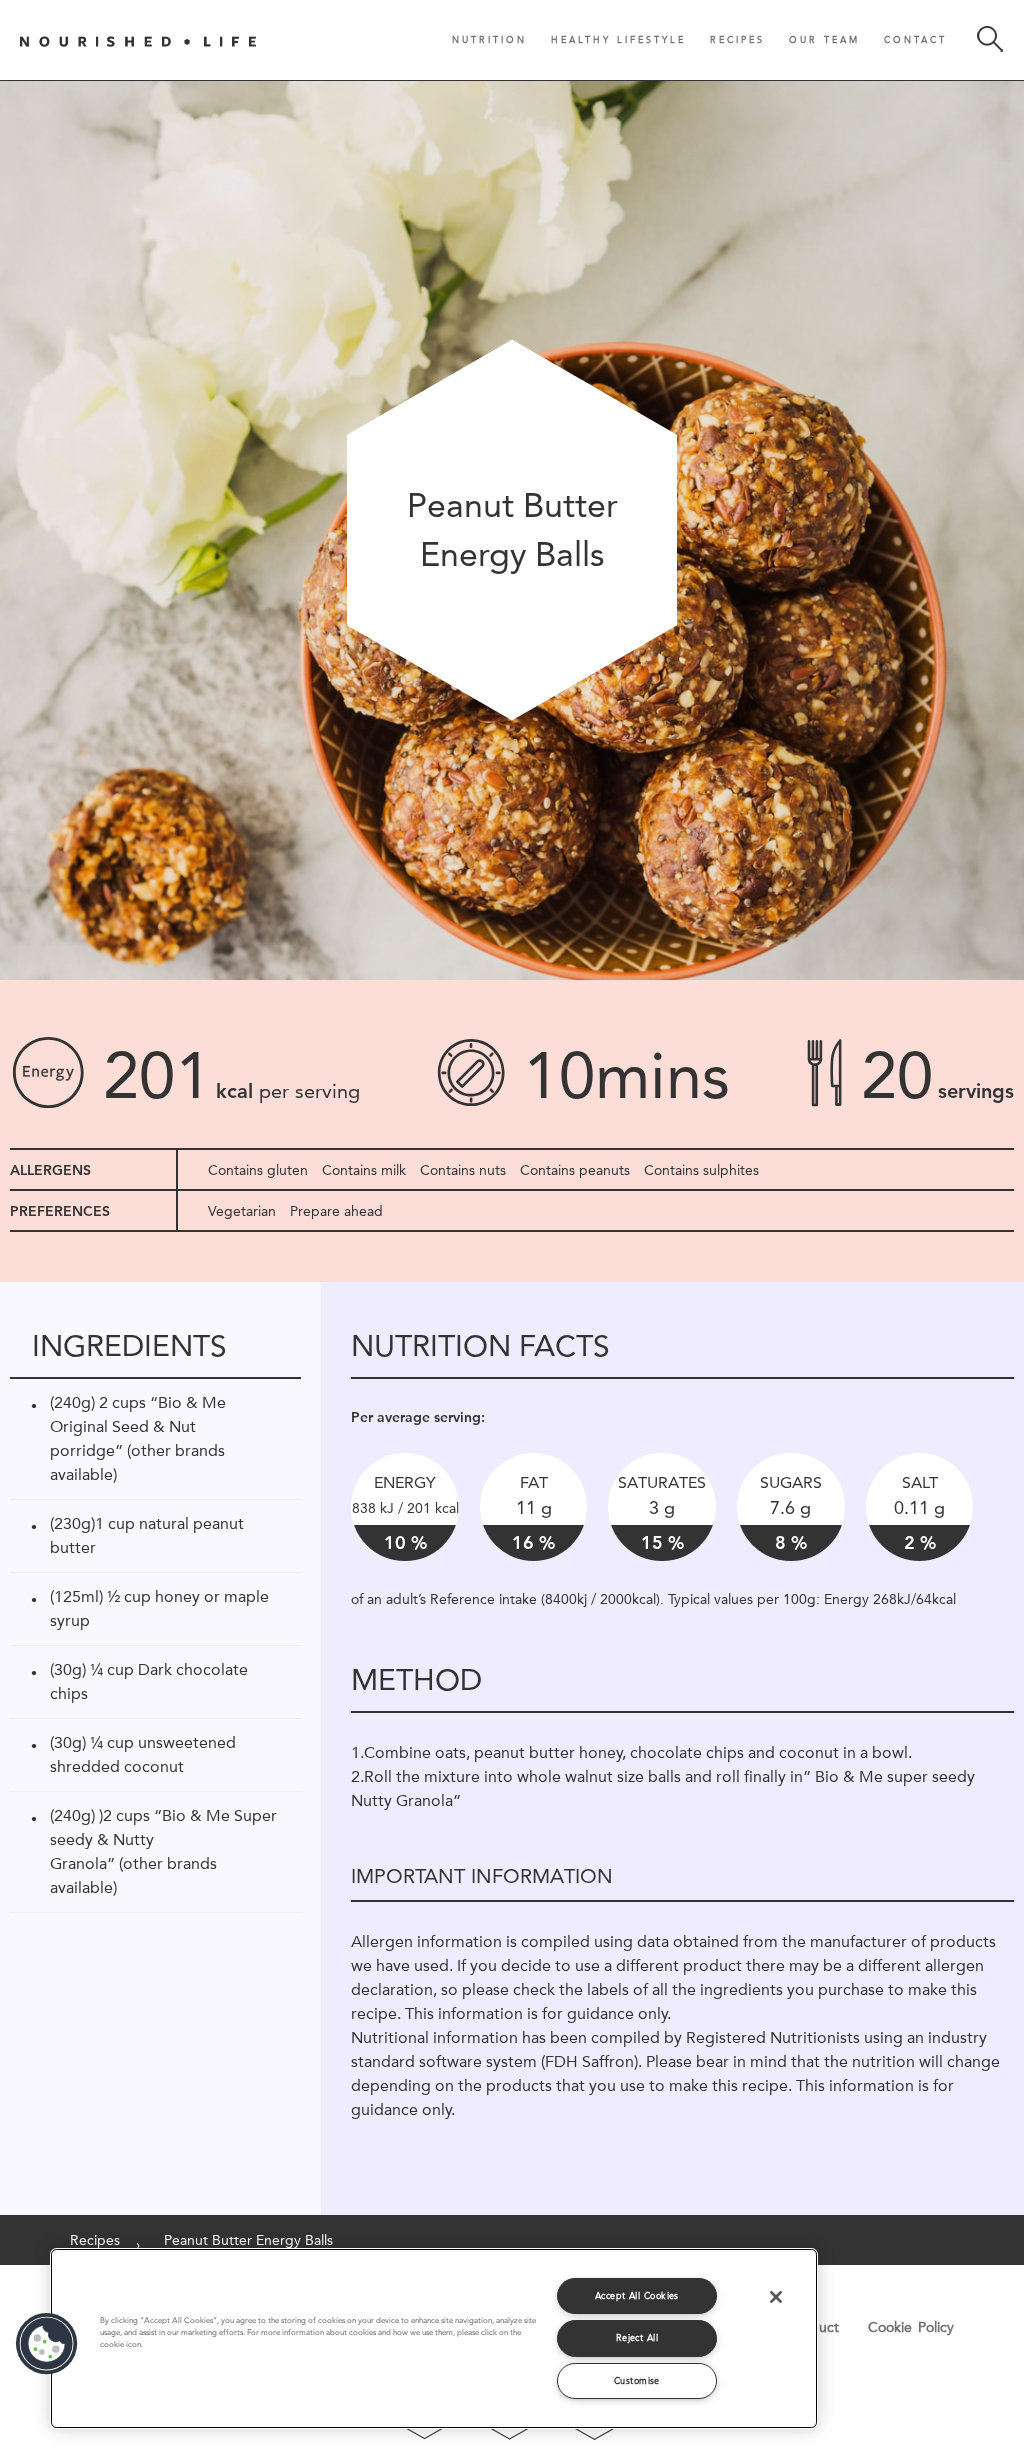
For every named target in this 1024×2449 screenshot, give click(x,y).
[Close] (776, 2297)
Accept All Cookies (637, 2295)
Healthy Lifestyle (618, 39)
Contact (915, 39)
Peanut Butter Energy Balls (248, 2240)
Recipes (737, 39)
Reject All (637, 2337)
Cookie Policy (911, 2327)
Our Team (824, 39)
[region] (434, 2338)
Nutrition (489, 39)
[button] (47, 2344)
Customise (637, 2380)
